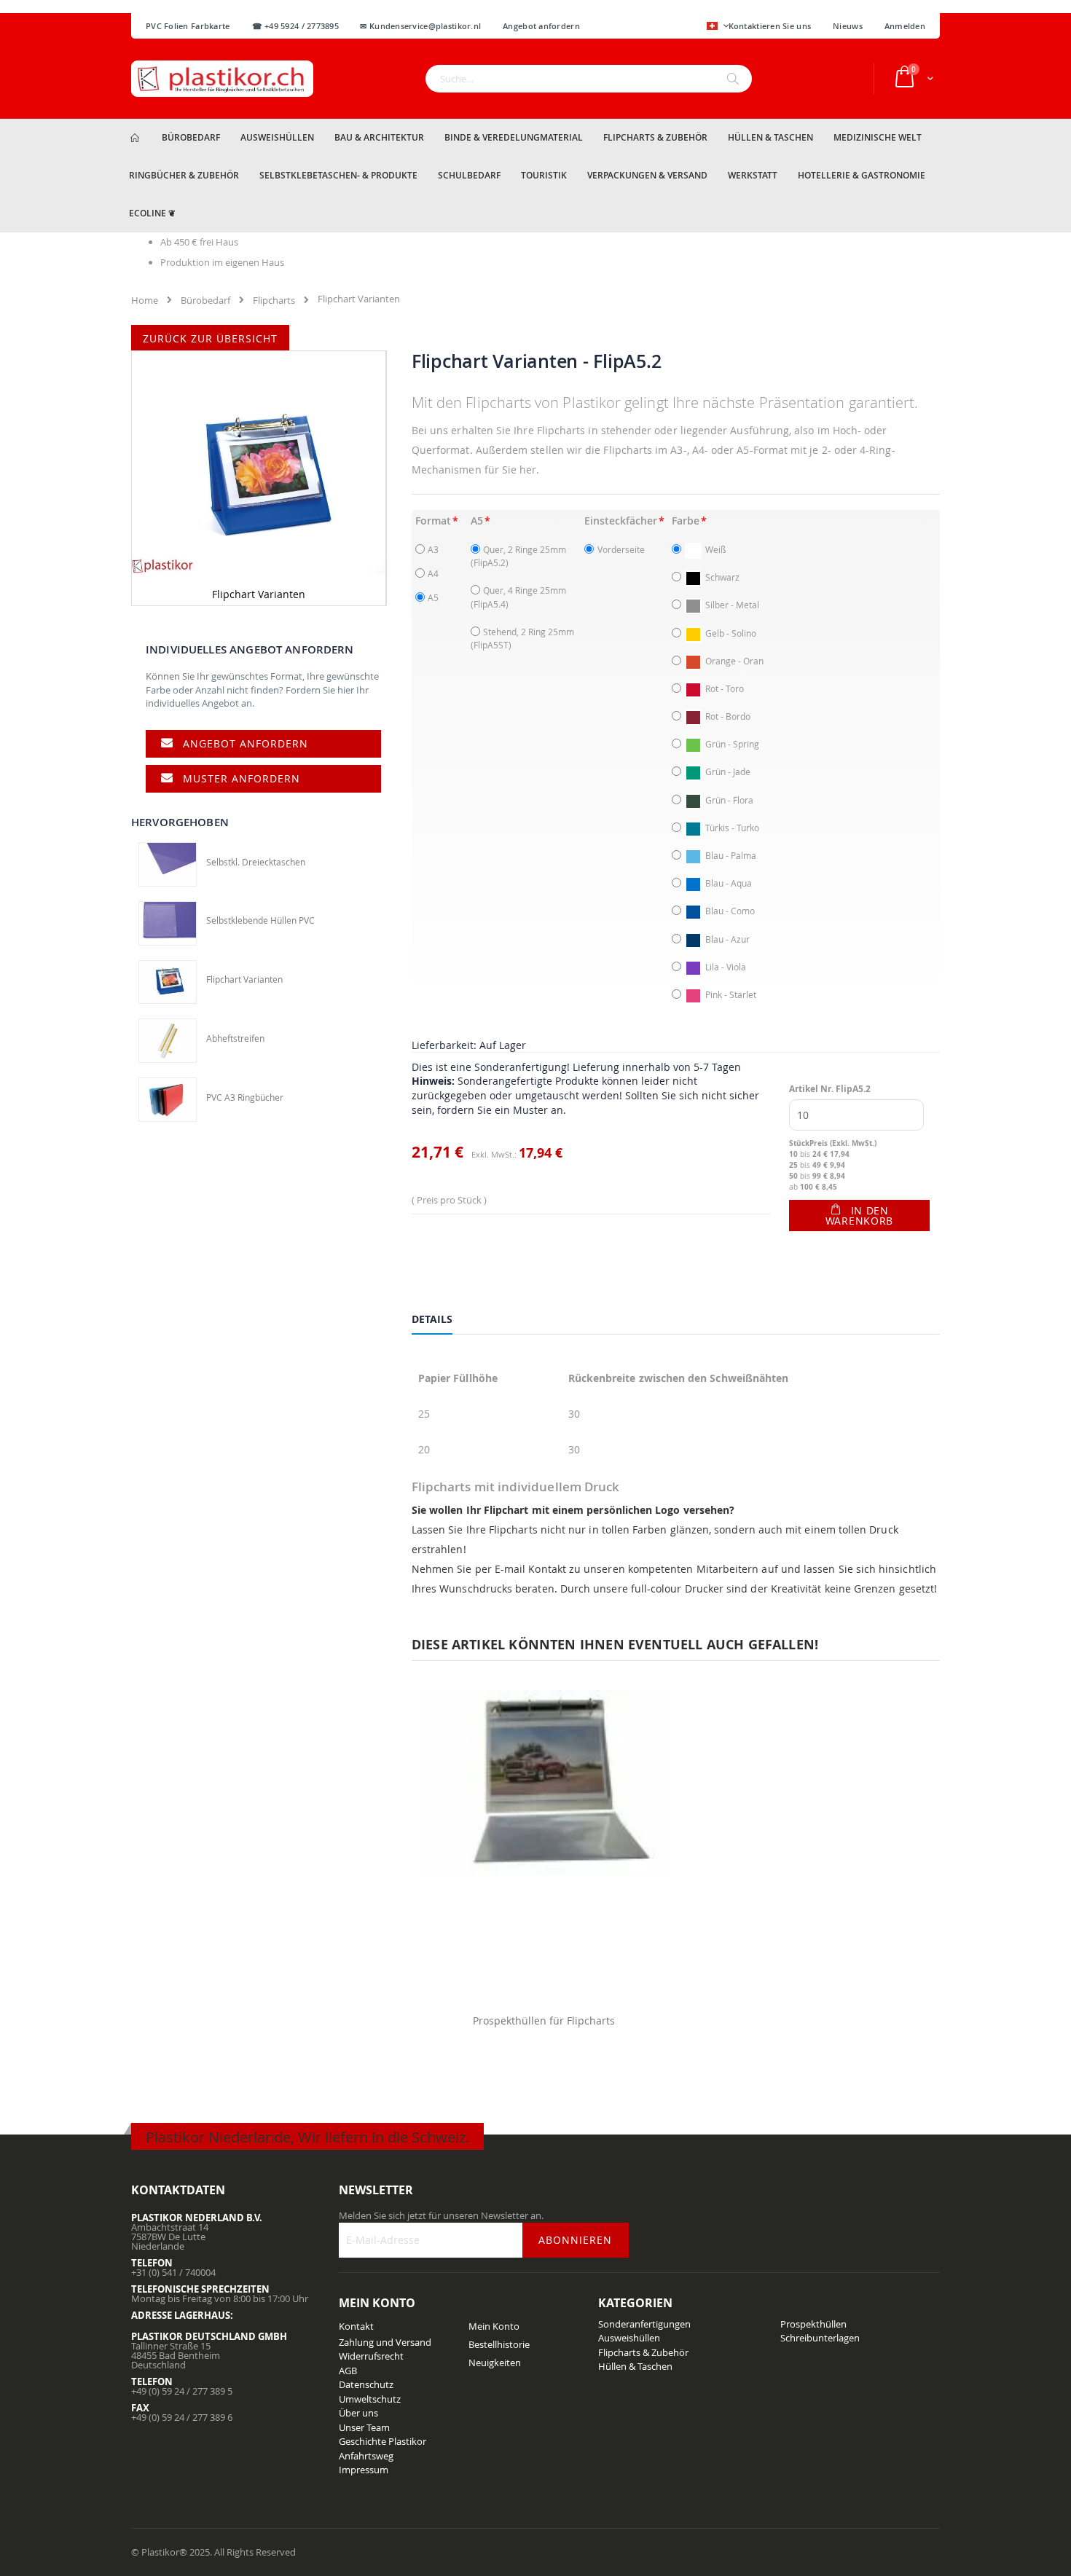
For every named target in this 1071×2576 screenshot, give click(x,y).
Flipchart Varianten (244, 979)
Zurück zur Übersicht (210, 338)
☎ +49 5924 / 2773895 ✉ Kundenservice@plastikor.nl (367, 26)
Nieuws (848, 26)
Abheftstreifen (235, 1038)
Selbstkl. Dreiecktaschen (256, 862)
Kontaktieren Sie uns (770, 26)
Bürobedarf (205, 300)
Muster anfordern (242, 778)
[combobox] (589, 79)
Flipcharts (274, 300)
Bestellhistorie (499, 2344)
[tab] (443, 1322)
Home (145, 300)
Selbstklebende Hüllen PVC (260, 920)
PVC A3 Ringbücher (245, 1097)
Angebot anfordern (246, 743)
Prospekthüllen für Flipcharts (544, 2021)
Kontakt (356, 2326)
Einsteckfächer (621, 521)
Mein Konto (494, 2326)
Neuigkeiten (495, 2363)
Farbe (686, 521)
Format (433, 521)
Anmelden (905, 26)
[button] (718, 27)
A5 (477, 521)
